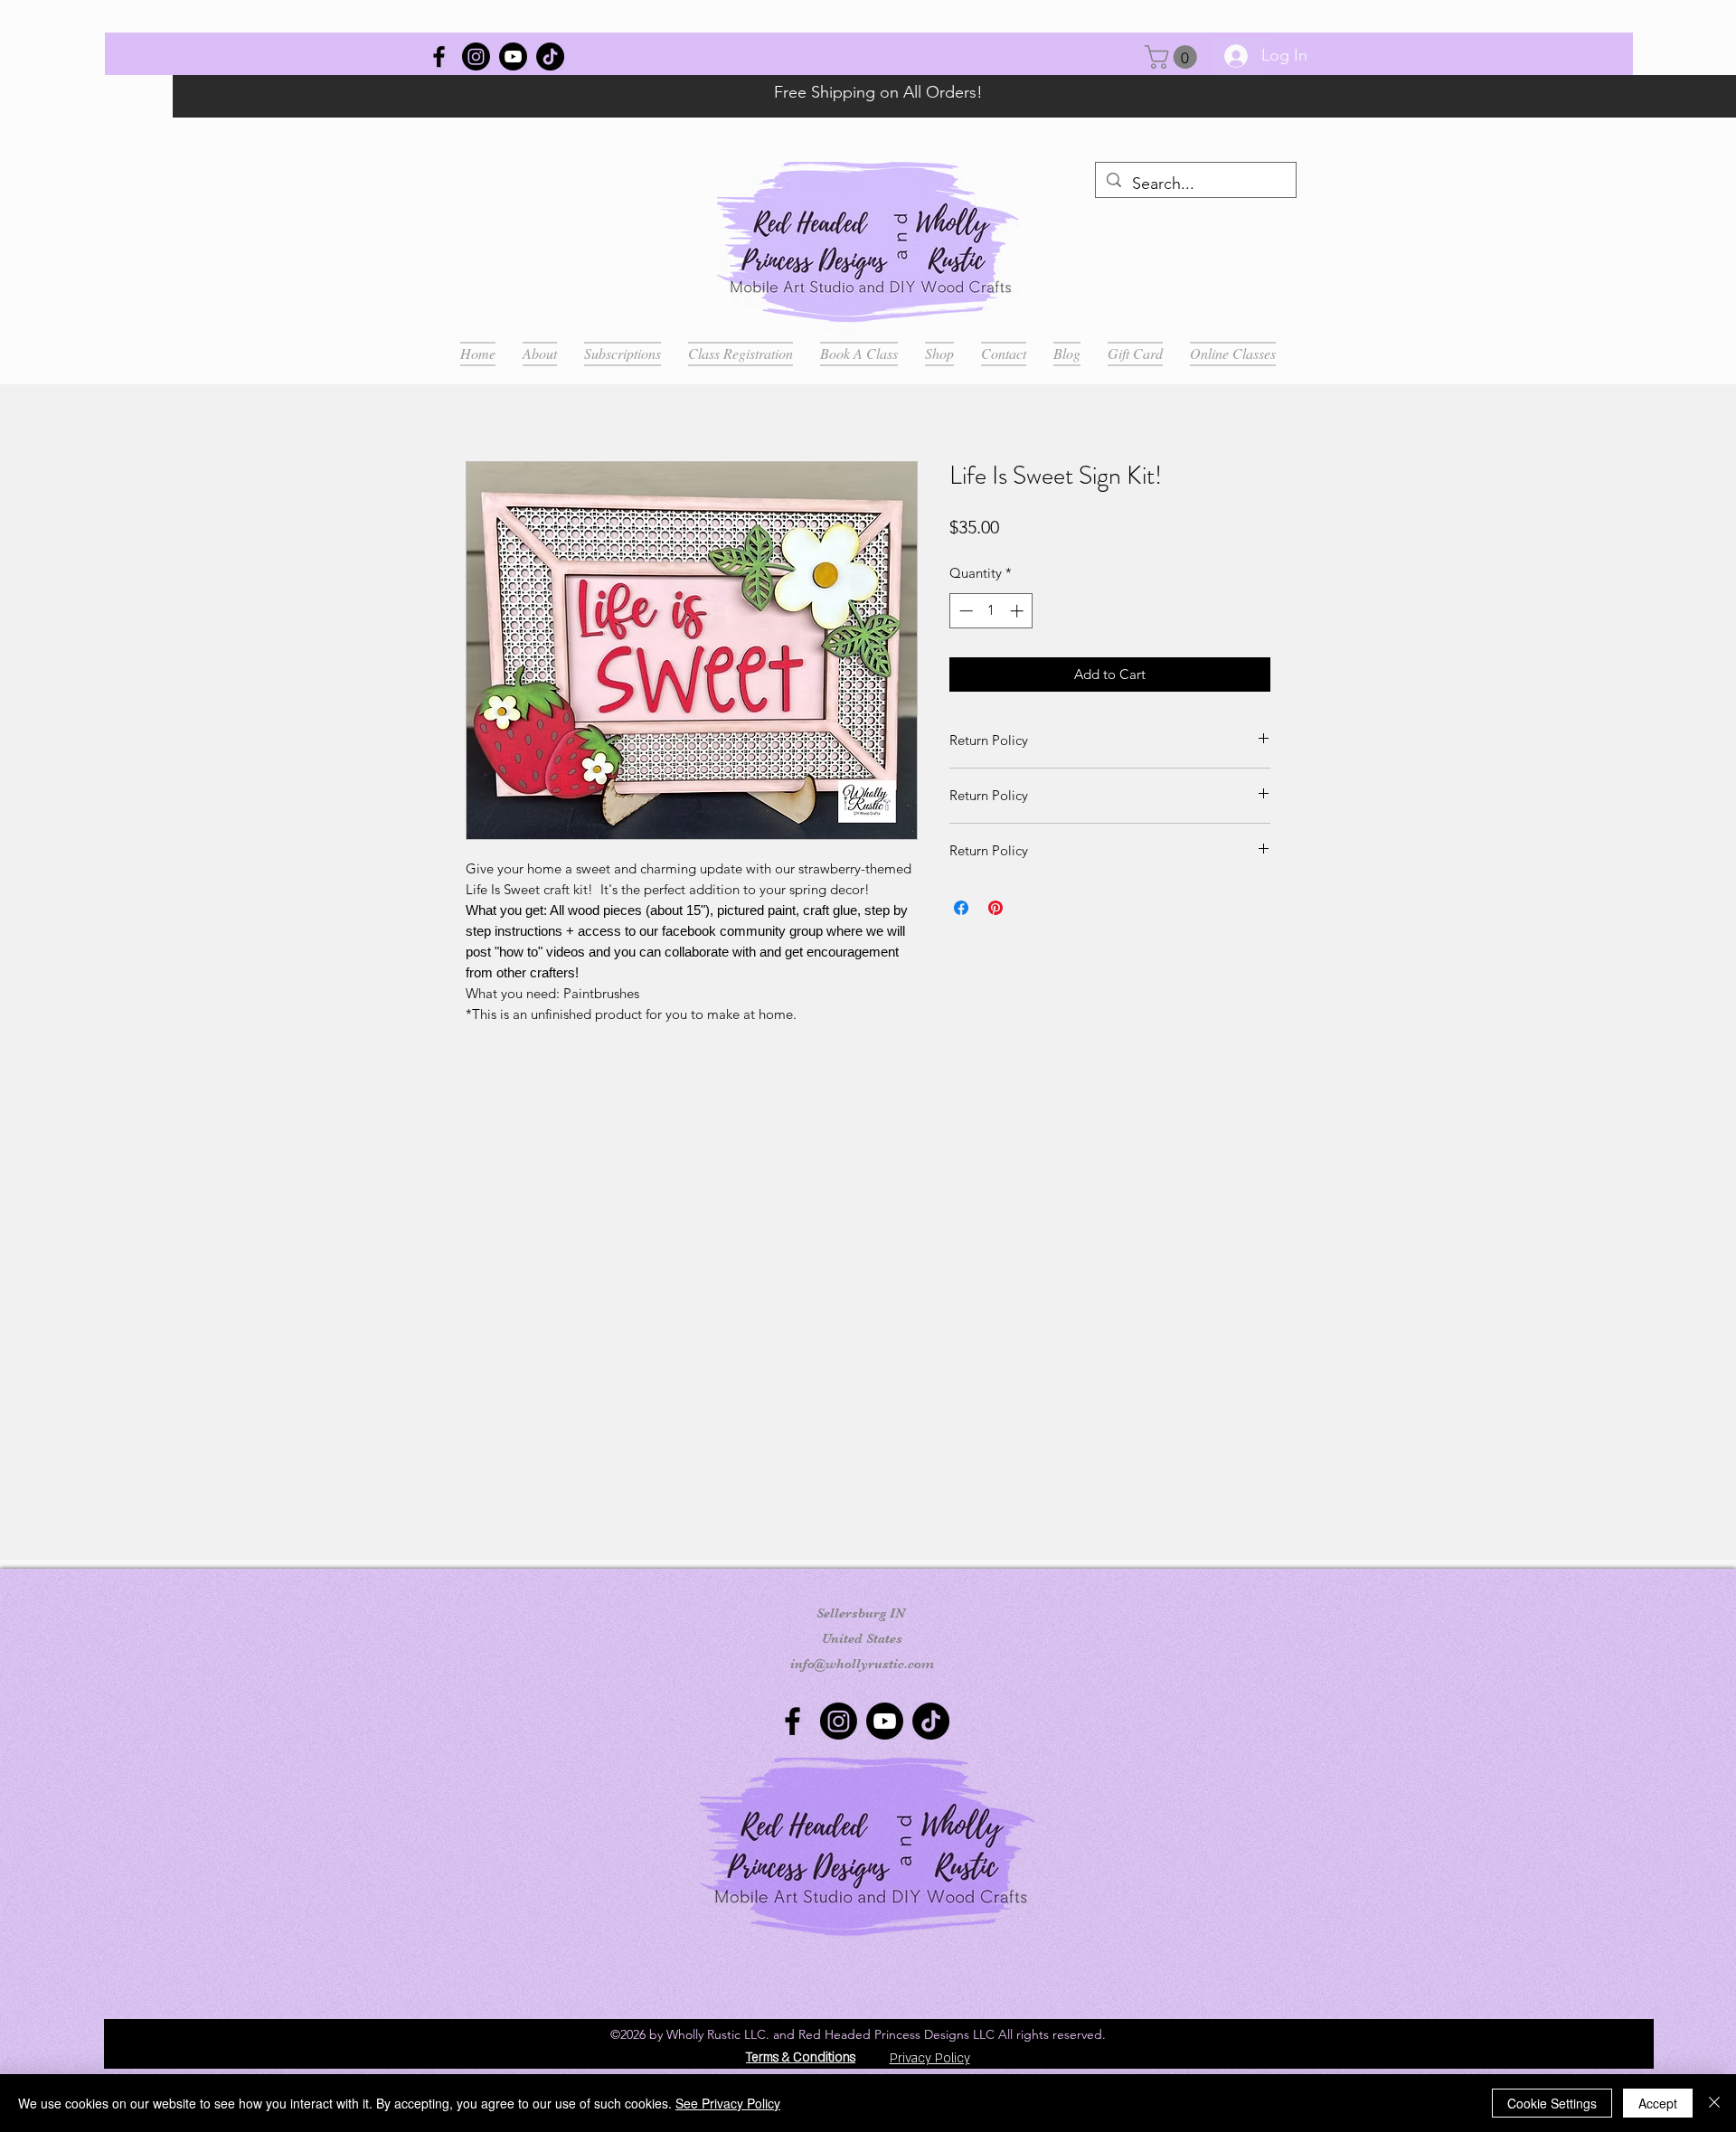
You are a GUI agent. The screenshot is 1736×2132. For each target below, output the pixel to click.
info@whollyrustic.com (862, 1664)
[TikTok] (550, 57)
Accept (1658, 2103)
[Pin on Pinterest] (995, 908)
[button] (1174, 57)
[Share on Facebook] (961, 908)
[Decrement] (964, 611)
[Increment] (1019, 611)
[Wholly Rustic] (439, 57)
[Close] (1714, 2103)
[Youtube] (513, 57)
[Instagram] (476, 57)
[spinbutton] (991, 611)
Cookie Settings (1552, 2103)
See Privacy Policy (728, 2103)
